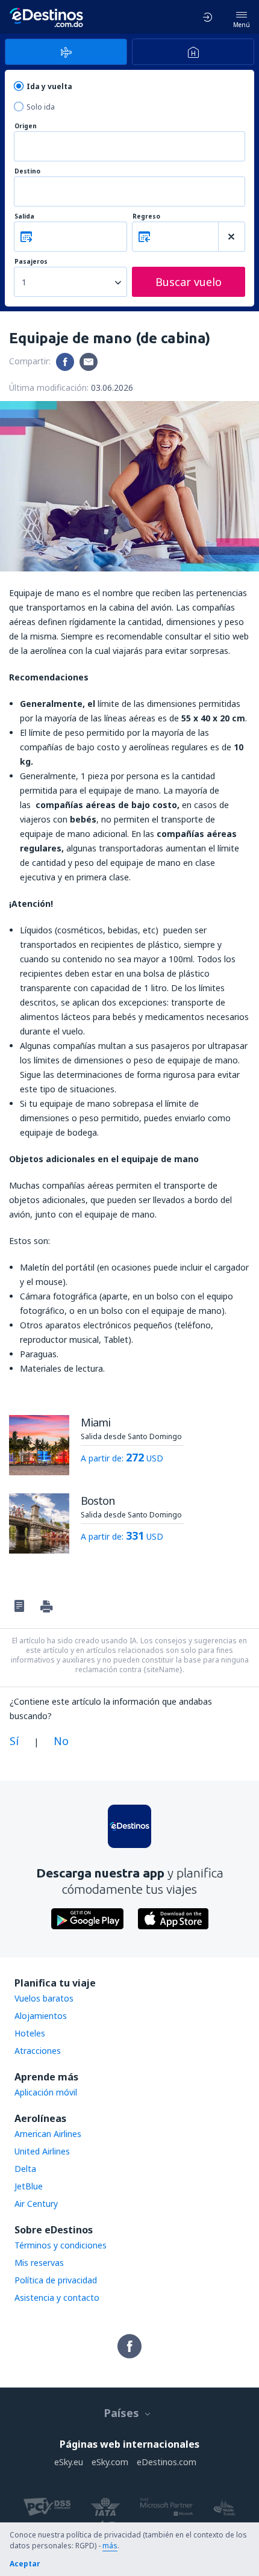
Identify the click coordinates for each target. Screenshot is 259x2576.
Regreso (146, 216)
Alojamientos (41, 2016)
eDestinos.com (167, 2462)
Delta (25, 2169)
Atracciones (38, 2051)
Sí (14, 1741)
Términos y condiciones (61, 2245)
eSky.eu (69, 2462)
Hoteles (30, 2033)
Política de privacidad (56, 2280)
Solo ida (41, 107)
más (110, 2546)
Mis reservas (39, 2263)
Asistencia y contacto (57, 2298)
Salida (24, 216)
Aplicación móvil (46, 2092)
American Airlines (48, 2134)
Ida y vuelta (49, 86)
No (61, 1741)
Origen (26, 126)
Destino (27, 171)
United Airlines (42, 2151)
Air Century (36, 2204)
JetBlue (29, 2186)
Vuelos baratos (44, 1998)
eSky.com (110, 2462)
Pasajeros (31, 262)
